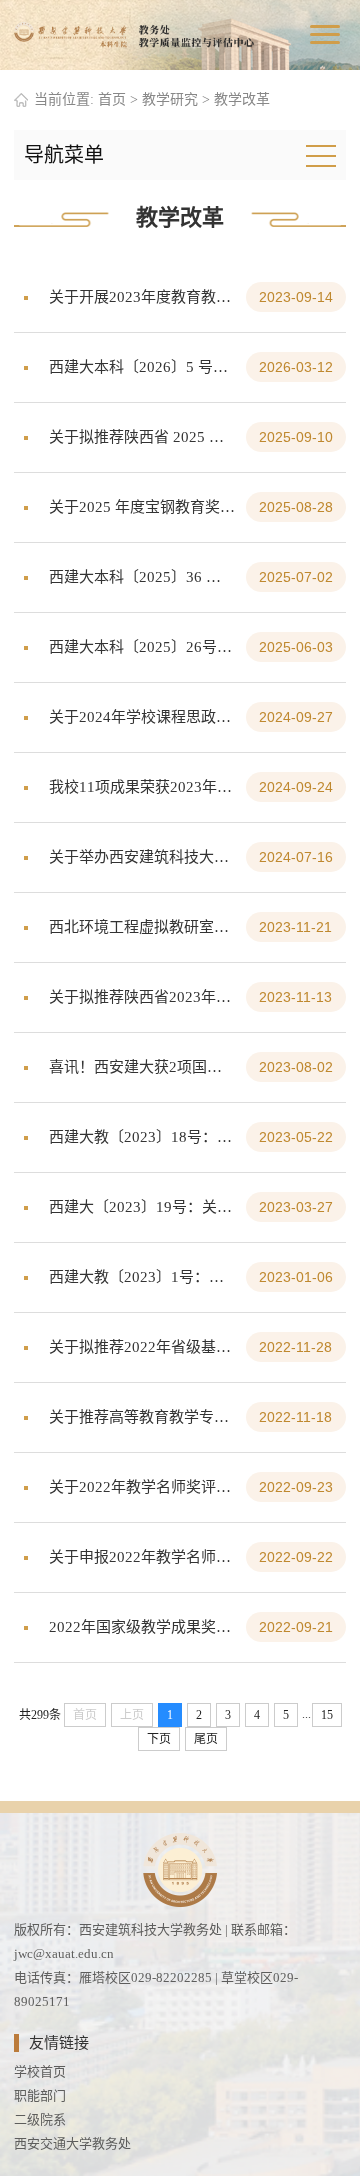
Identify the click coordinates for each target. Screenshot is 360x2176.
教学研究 (170, 99)
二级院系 (40, 2119)
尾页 (206, 1739)
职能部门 (40, 2095)
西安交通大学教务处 (72, 2143)
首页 (112, 99)
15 (327, 1715)
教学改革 (242, 99)
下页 (159, 1739)
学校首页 (40, 2071)
